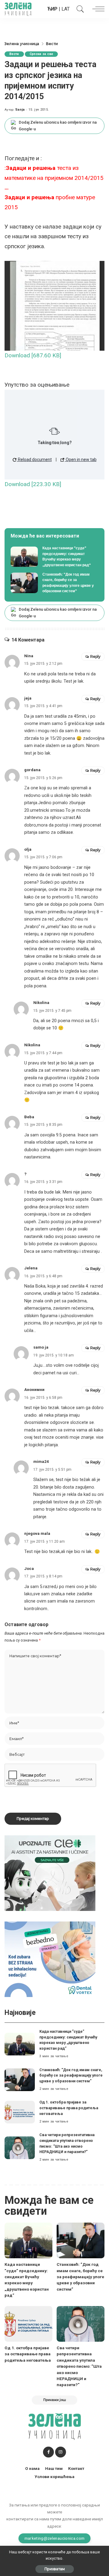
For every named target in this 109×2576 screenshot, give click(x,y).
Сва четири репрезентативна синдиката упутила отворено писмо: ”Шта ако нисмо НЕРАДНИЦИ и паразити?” (79, 2366)
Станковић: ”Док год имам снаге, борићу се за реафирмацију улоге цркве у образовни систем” (71, 2075)
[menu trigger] (97, 9)
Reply (95, 656)
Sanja (20, 110)
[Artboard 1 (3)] (50, 1873)
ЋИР (52, 9)
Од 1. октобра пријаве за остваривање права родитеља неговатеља (69, 2108)
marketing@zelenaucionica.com (55, 2538)
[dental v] (50, 1959)
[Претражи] (79, 9)
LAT (66, 9)
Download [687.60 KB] (33, 355)
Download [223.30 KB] (33, 484)
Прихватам (55, 2569)
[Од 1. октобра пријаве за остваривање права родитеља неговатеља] (20, 2112)
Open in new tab (81, 460)
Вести (14, 54)
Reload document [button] (34, 460)
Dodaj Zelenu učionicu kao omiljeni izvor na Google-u (58, 126)
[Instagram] (61, 2452)
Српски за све (41, 54)
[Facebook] (48, 2452)
